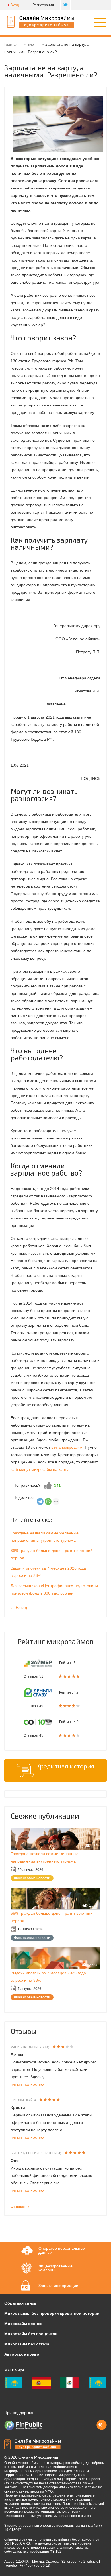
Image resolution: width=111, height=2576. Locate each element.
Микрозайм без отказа (27, 2344)
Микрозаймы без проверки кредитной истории (52, 2313)
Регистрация (43, 5)
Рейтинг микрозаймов (56, 1641)
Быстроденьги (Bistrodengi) (36, 2153)
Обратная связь (20, 2303)
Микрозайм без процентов (31, 2334)
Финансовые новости (32, 1878)
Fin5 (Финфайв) (23, 2100)
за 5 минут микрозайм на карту (39, 1469)
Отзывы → (20, 2206)
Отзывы (23, 2031)
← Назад (19, 1608)
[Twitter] (66, 5)
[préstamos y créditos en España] (42, 2383)
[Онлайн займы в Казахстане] (13, 2383)
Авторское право (22, 2354)
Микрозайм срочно (23, 2324)
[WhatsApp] (48, 1501)
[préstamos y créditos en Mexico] (69, 2383)
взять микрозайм (67, 1447)
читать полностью (27, 2084)
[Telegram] (40, 1501)
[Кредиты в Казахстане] (98, 2383)
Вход (15, 5)
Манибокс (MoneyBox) (30, 2047)
